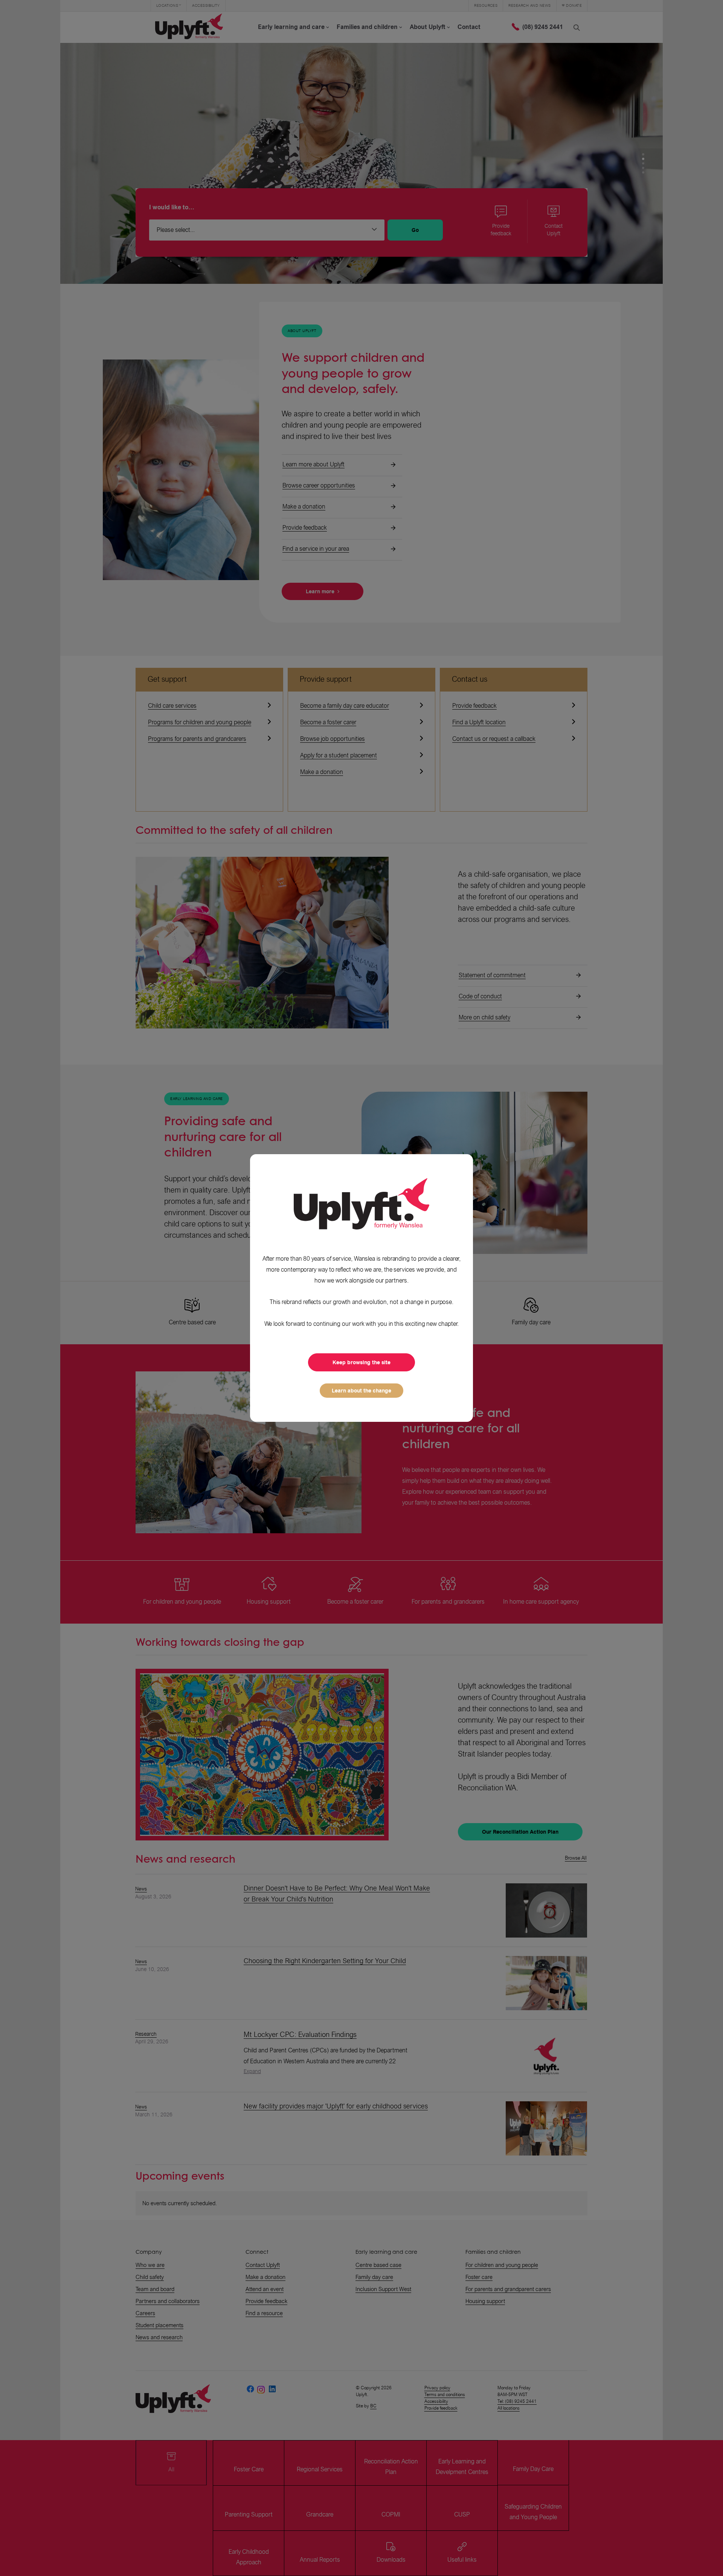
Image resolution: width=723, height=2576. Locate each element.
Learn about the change (361, 1391)
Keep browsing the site (361, 1362)
